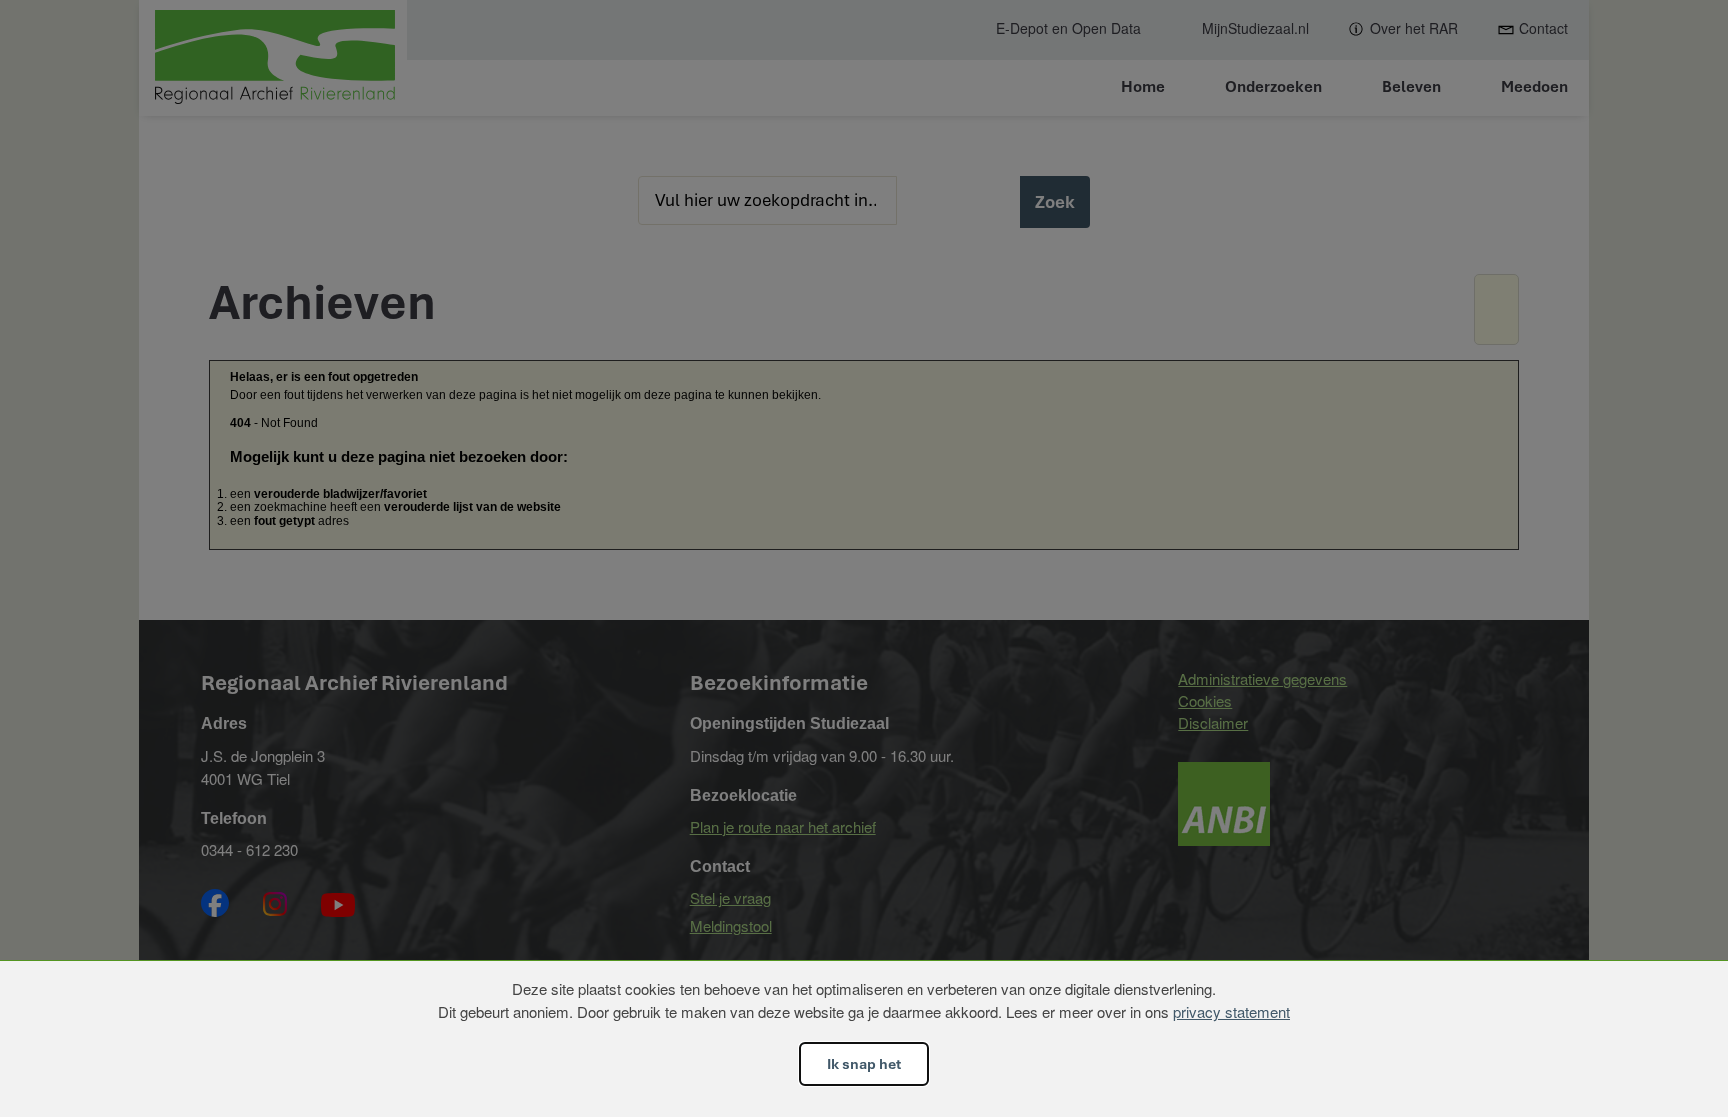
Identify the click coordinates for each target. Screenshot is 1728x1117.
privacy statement (1231, 1011)
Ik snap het (864, 1064)
